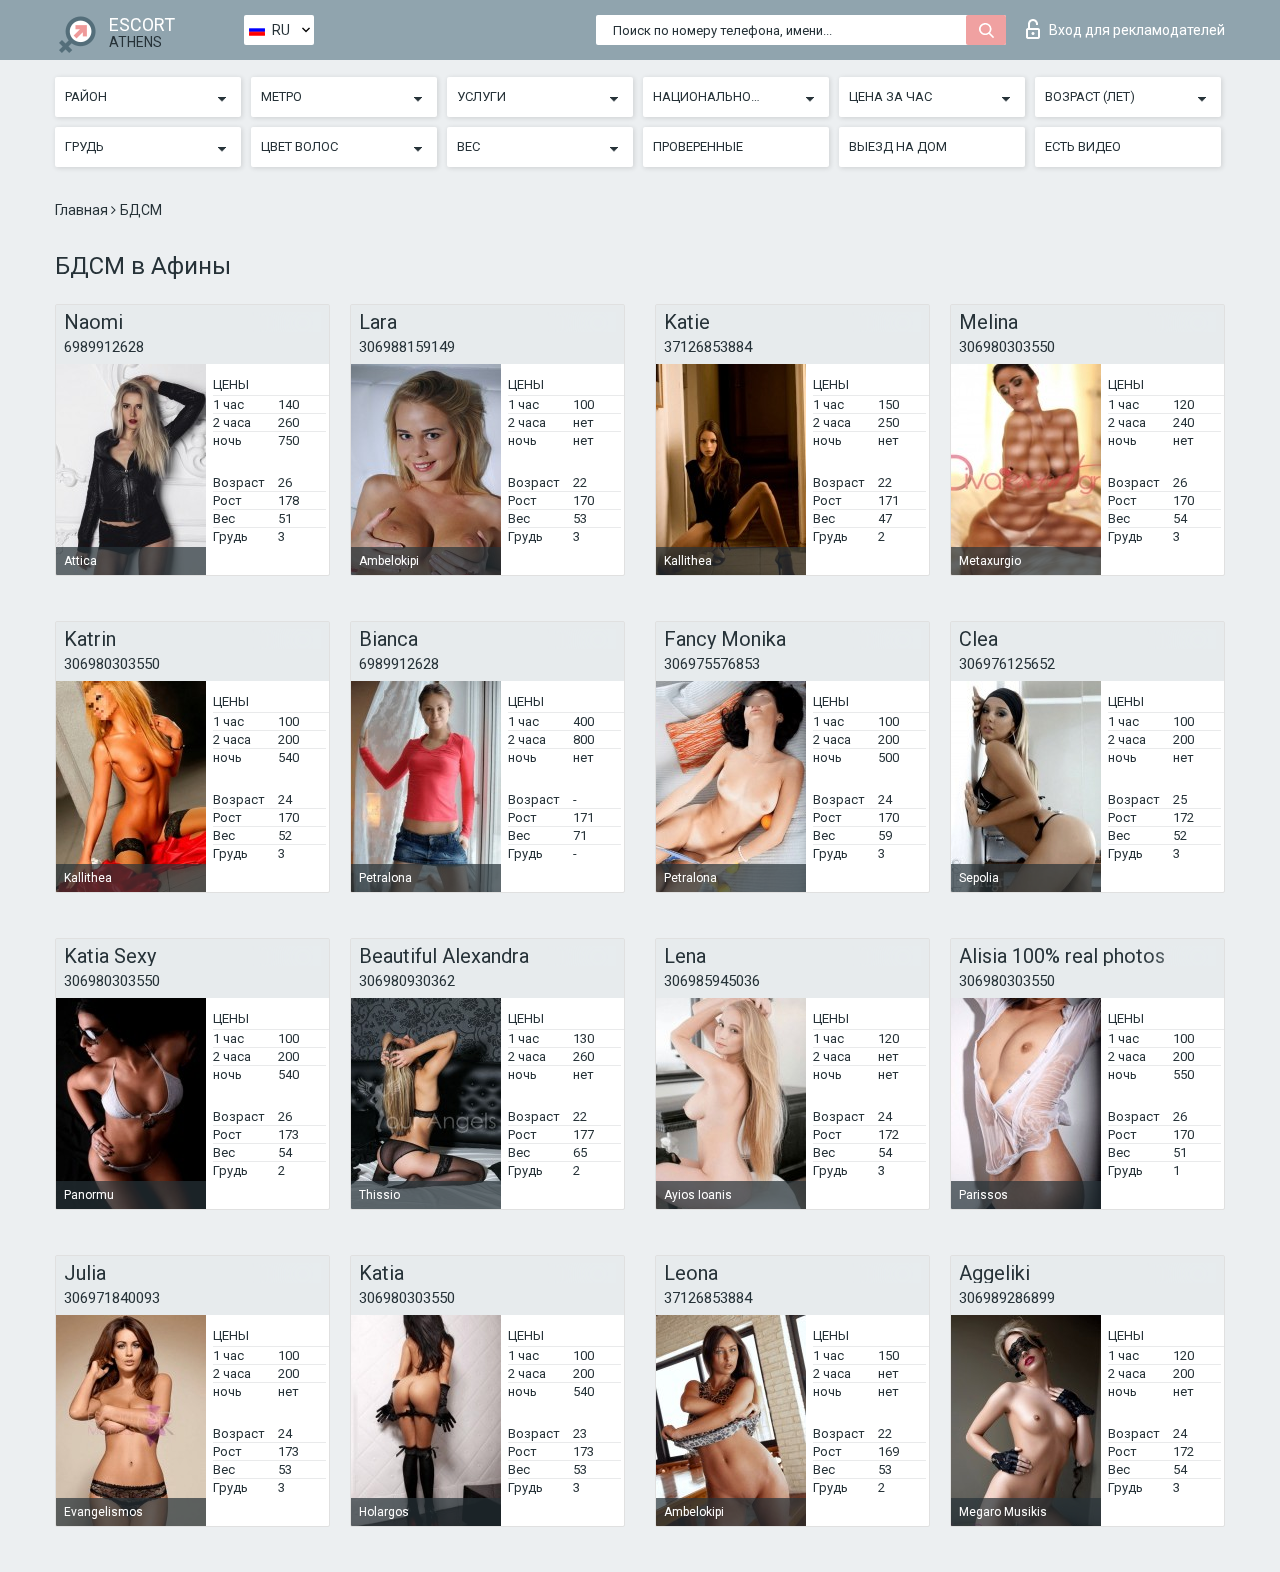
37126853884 (708, 347)
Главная (83, 210)
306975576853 (712, 664)
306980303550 (1007, 347)
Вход (1137, 30)
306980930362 (407, 981)
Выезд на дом (898, 146)
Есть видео (1083, 146)
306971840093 (112, 1298)
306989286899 (1007, 1298)
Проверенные (698, 146)
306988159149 (407, 347)
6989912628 (104, 347)
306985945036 (712, 981)
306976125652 (1007, 664)
